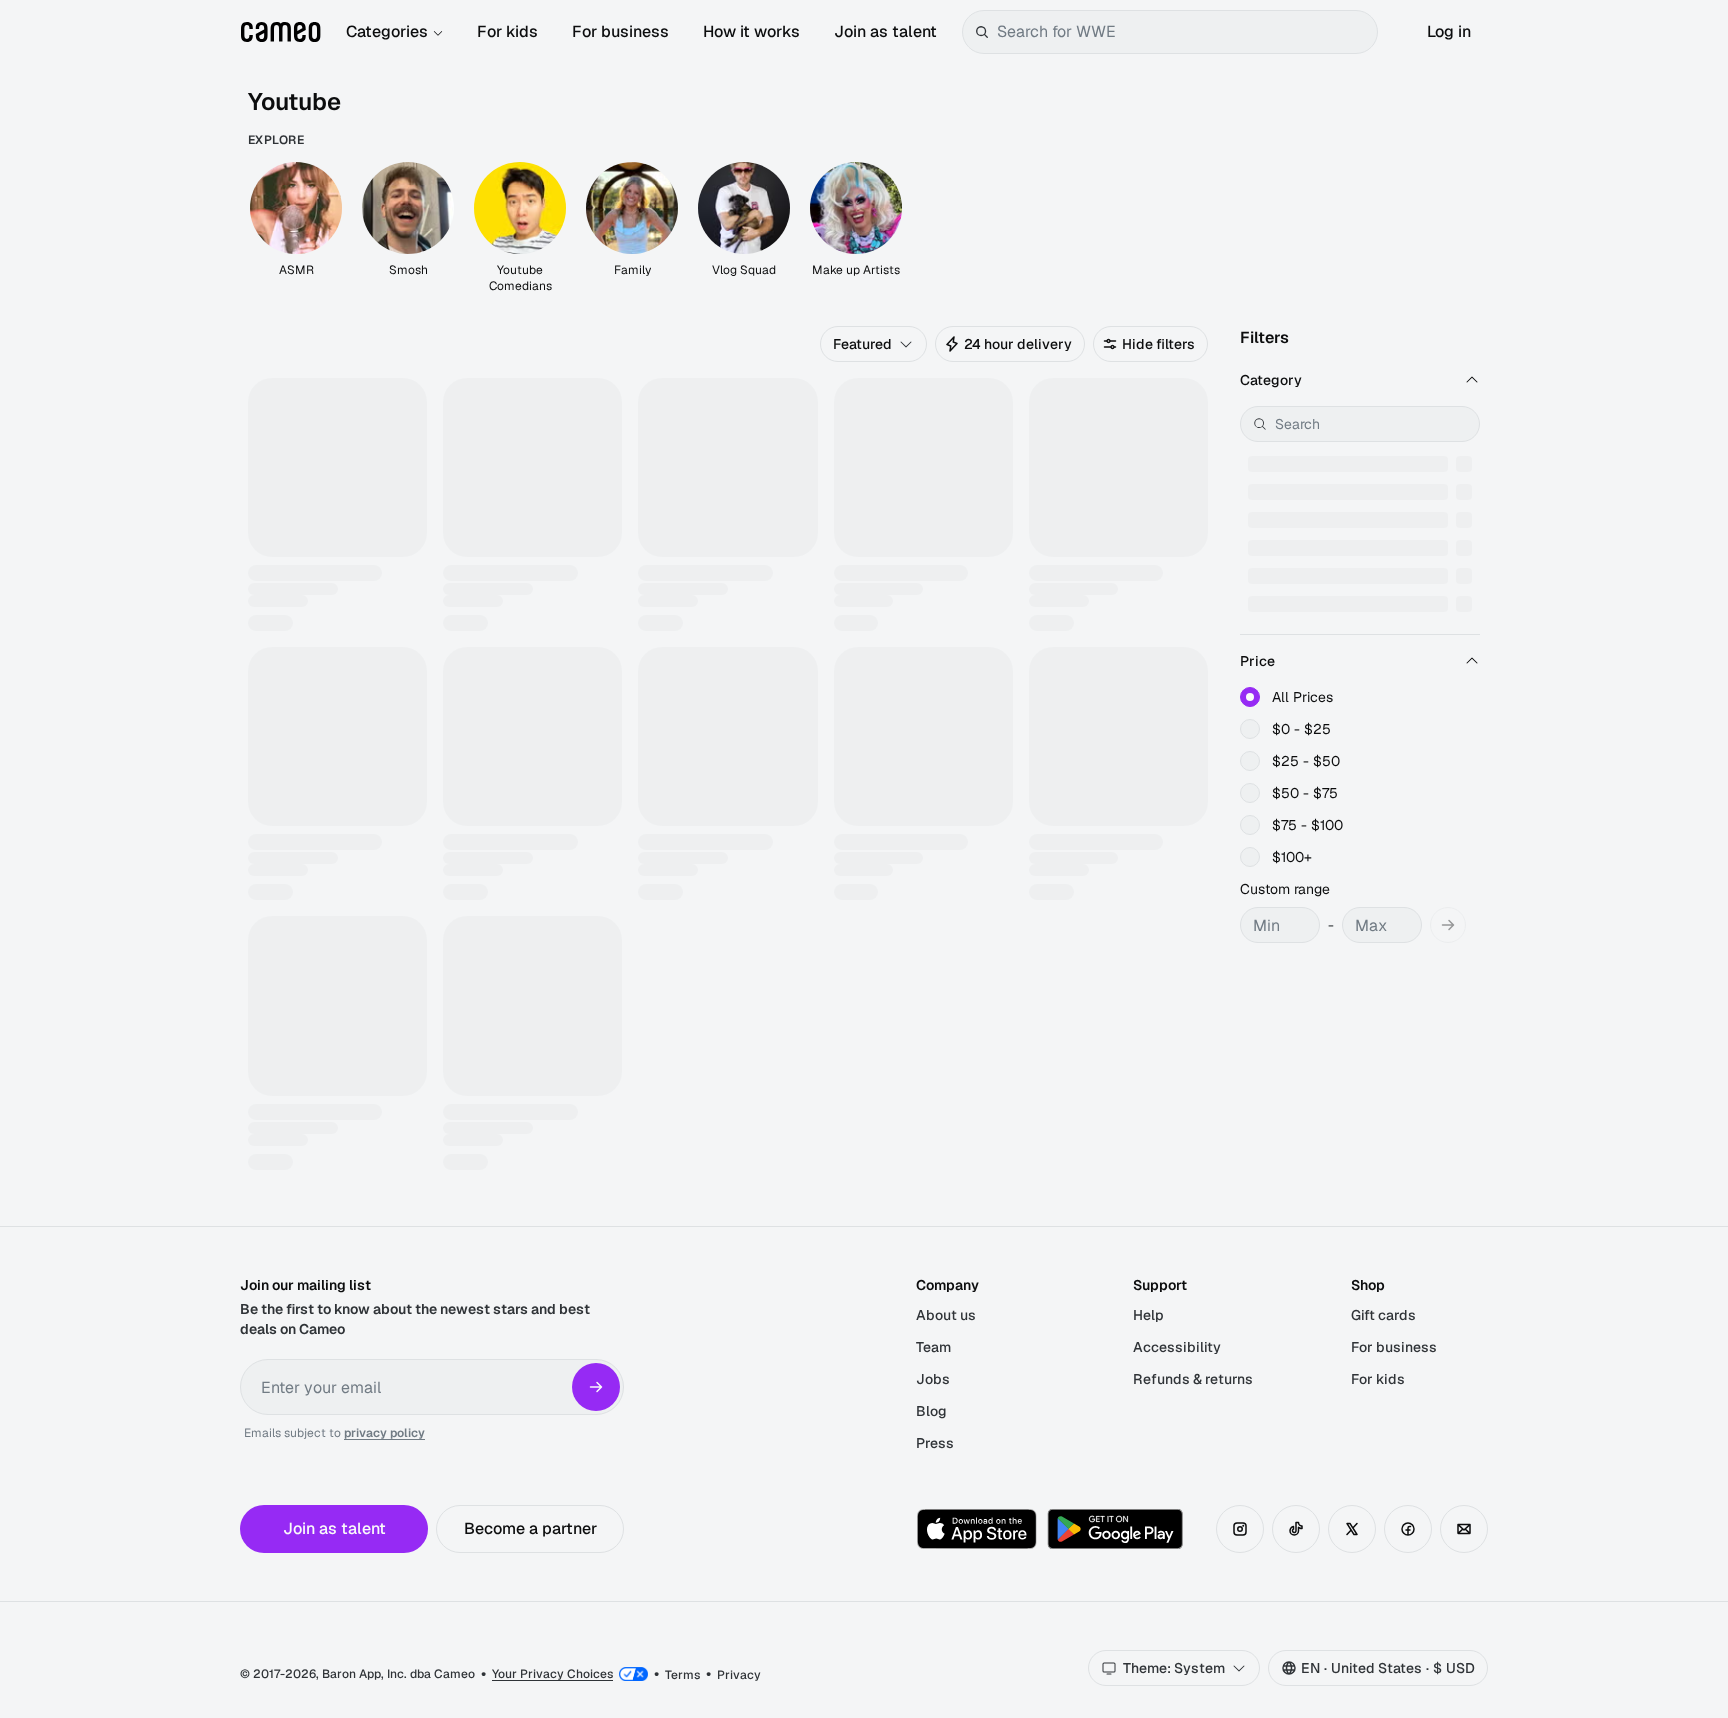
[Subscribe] (596, 1387)
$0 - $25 (1301, 729)
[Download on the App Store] (977, 1529)
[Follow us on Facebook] (1408, 1529)
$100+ (1292, 857)
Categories (387, 31)
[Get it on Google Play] (1115, 1529)
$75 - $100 (1307, 825)
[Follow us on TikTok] (1296, 1529)
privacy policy (384, 1433)
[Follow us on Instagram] (1240, 1529)
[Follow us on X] (1352, 1529)
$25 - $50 (1306, 761)
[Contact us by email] (1464, 1529)
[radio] (1250, 697)
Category (1271, 380)
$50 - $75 (1305, 793)
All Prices (1302, 697)
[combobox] (1183, 32)
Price (1257, 661)
